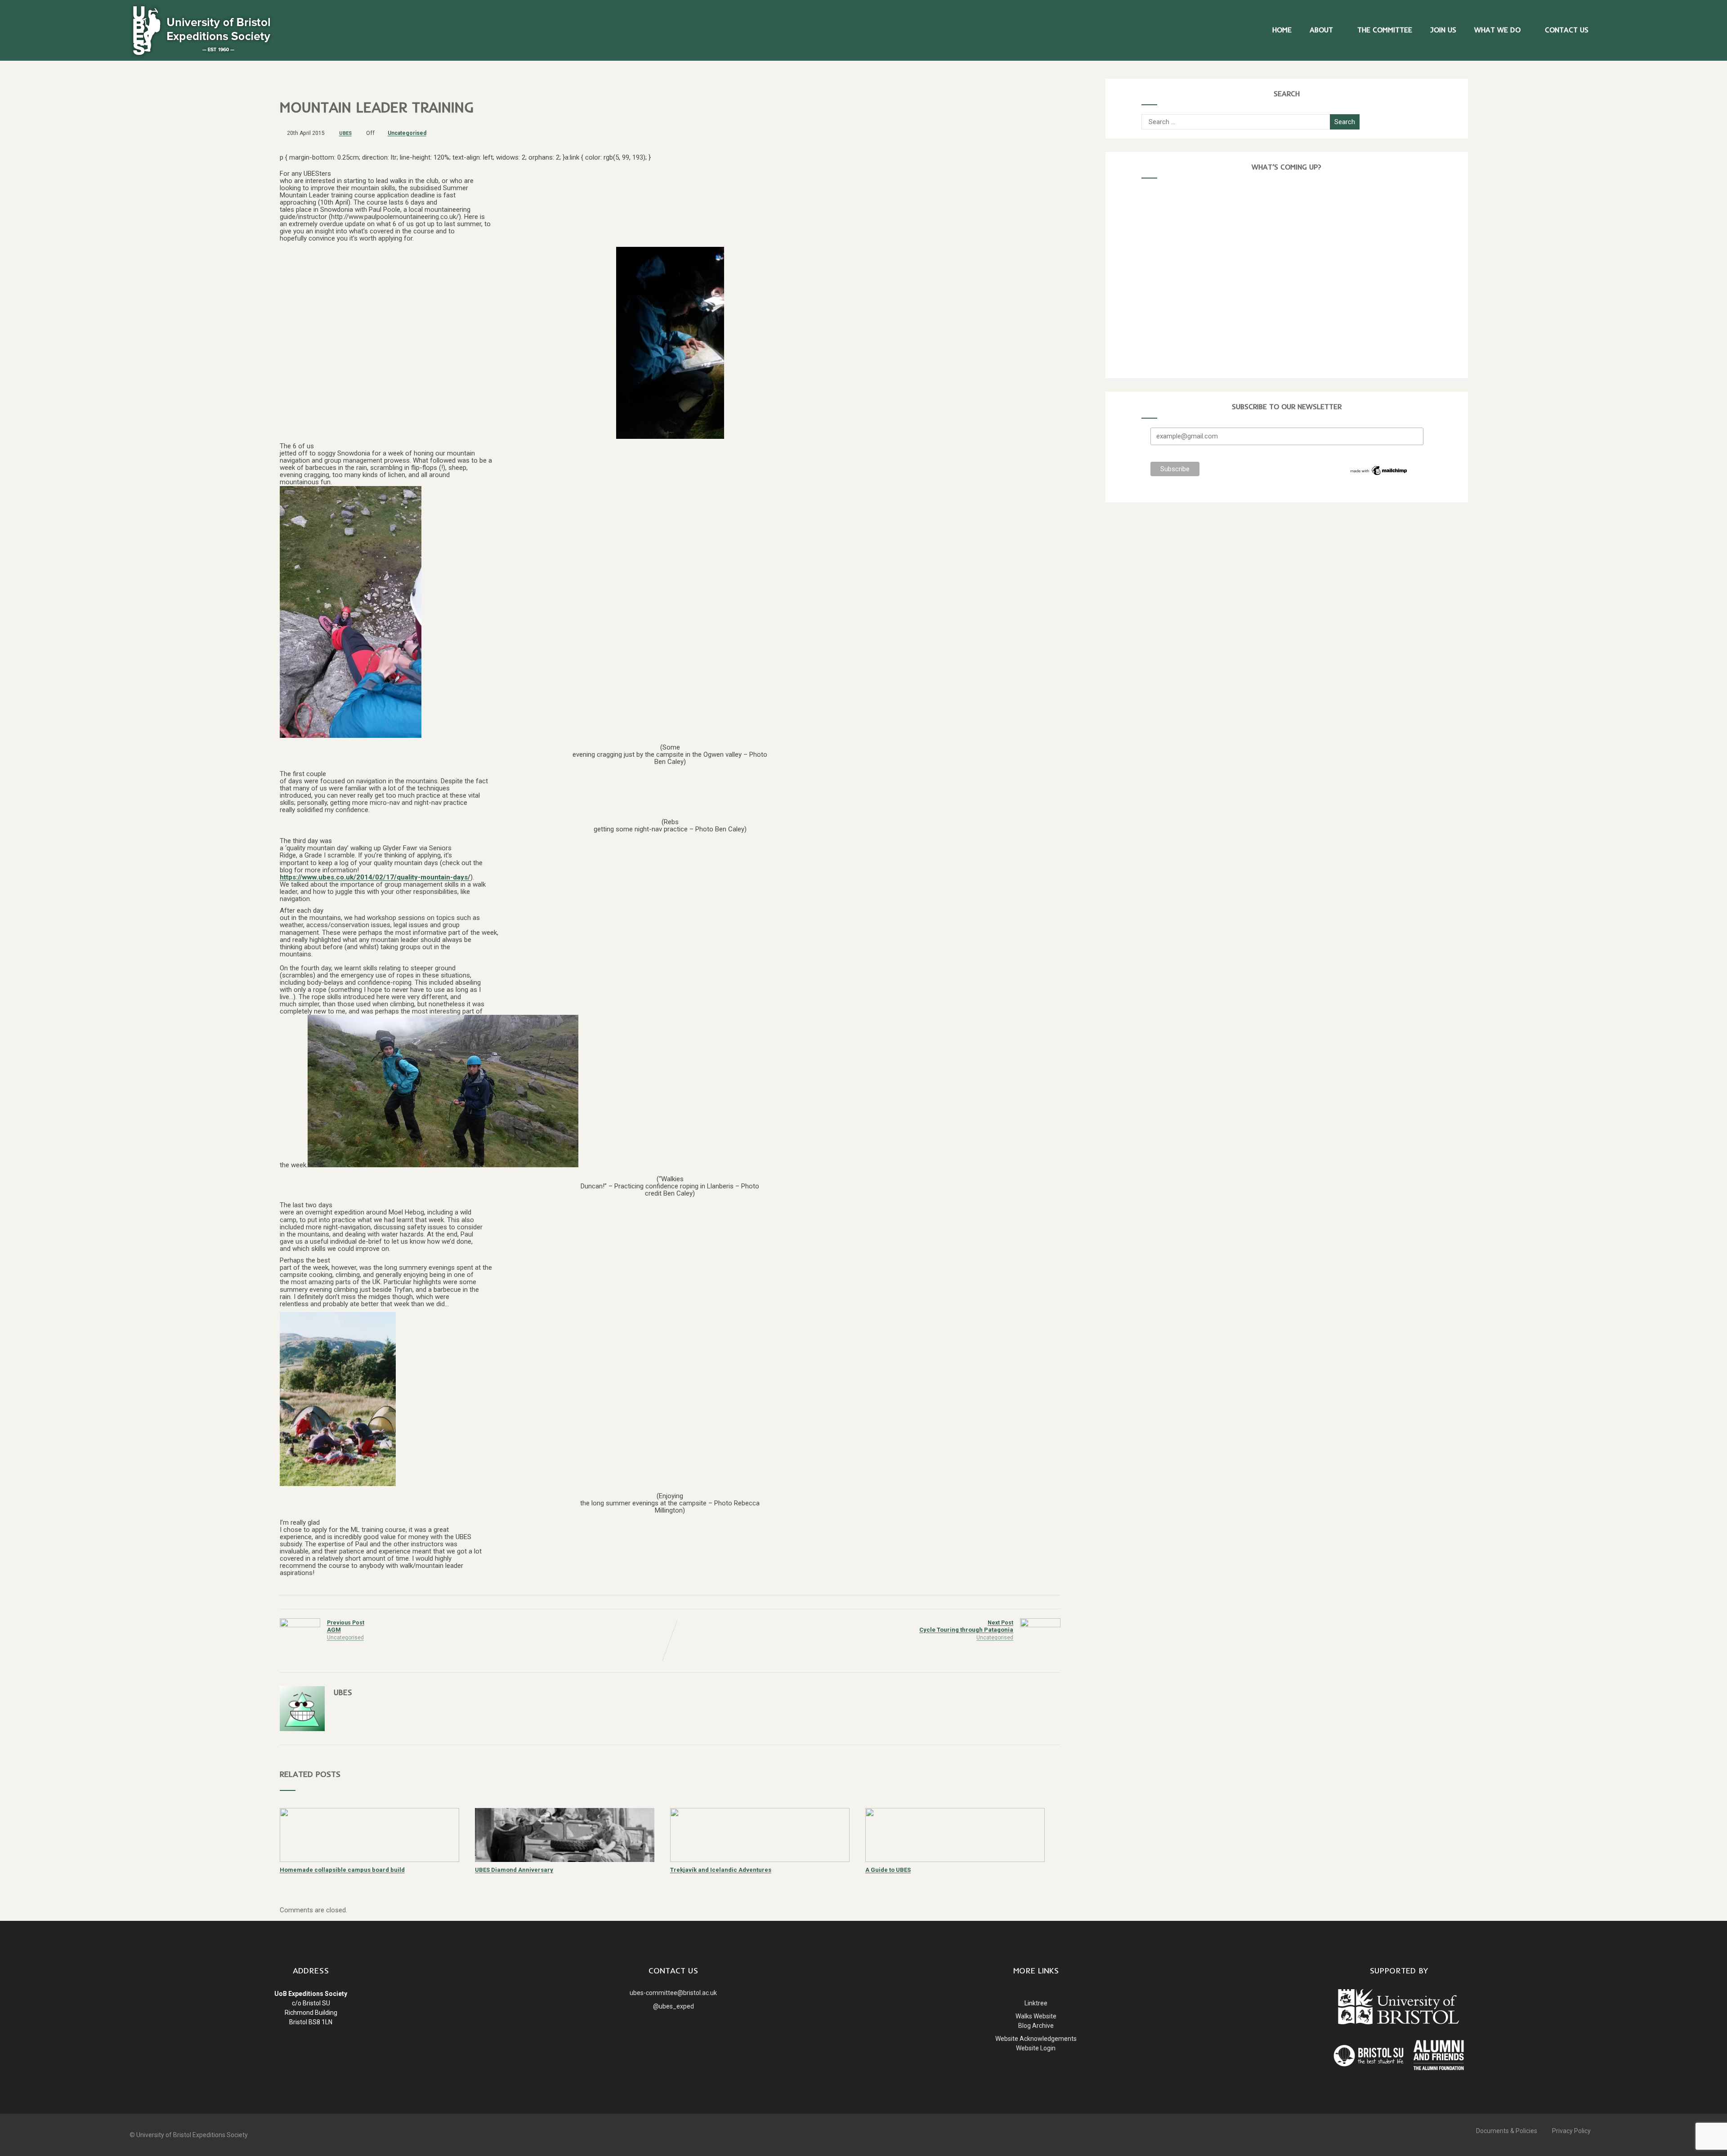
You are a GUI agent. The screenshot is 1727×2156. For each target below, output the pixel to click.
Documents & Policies (1507, 2131)
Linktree (1036, 2003)
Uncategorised (407, 133)
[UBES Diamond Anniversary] (565, 1860)
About (1321, 30)
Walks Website (1036, 2016)
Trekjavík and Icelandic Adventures (721, 1870)
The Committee (1385, 30)
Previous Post (346, 1626)
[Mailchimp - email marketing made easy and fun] (1379, 474)
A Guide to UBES (888, 1870)
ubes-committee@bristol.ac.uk (673, 1993)
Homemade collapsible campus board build (342, 1870)
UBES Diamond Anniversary (514, 1870)
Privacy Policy (1571, 2131)
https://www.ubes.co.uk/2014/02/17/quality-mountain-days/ (375, 877)
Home (1282, 30)
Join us (1443, 30)
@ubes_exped (673, 2006)
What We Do (1497, 30)
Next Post (966, 1626)
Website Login (1036, 2048)
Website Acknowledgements (1036, 2039)
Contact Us (1567, 30)
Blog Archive (1036, 2026)
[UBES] (201, 57)
